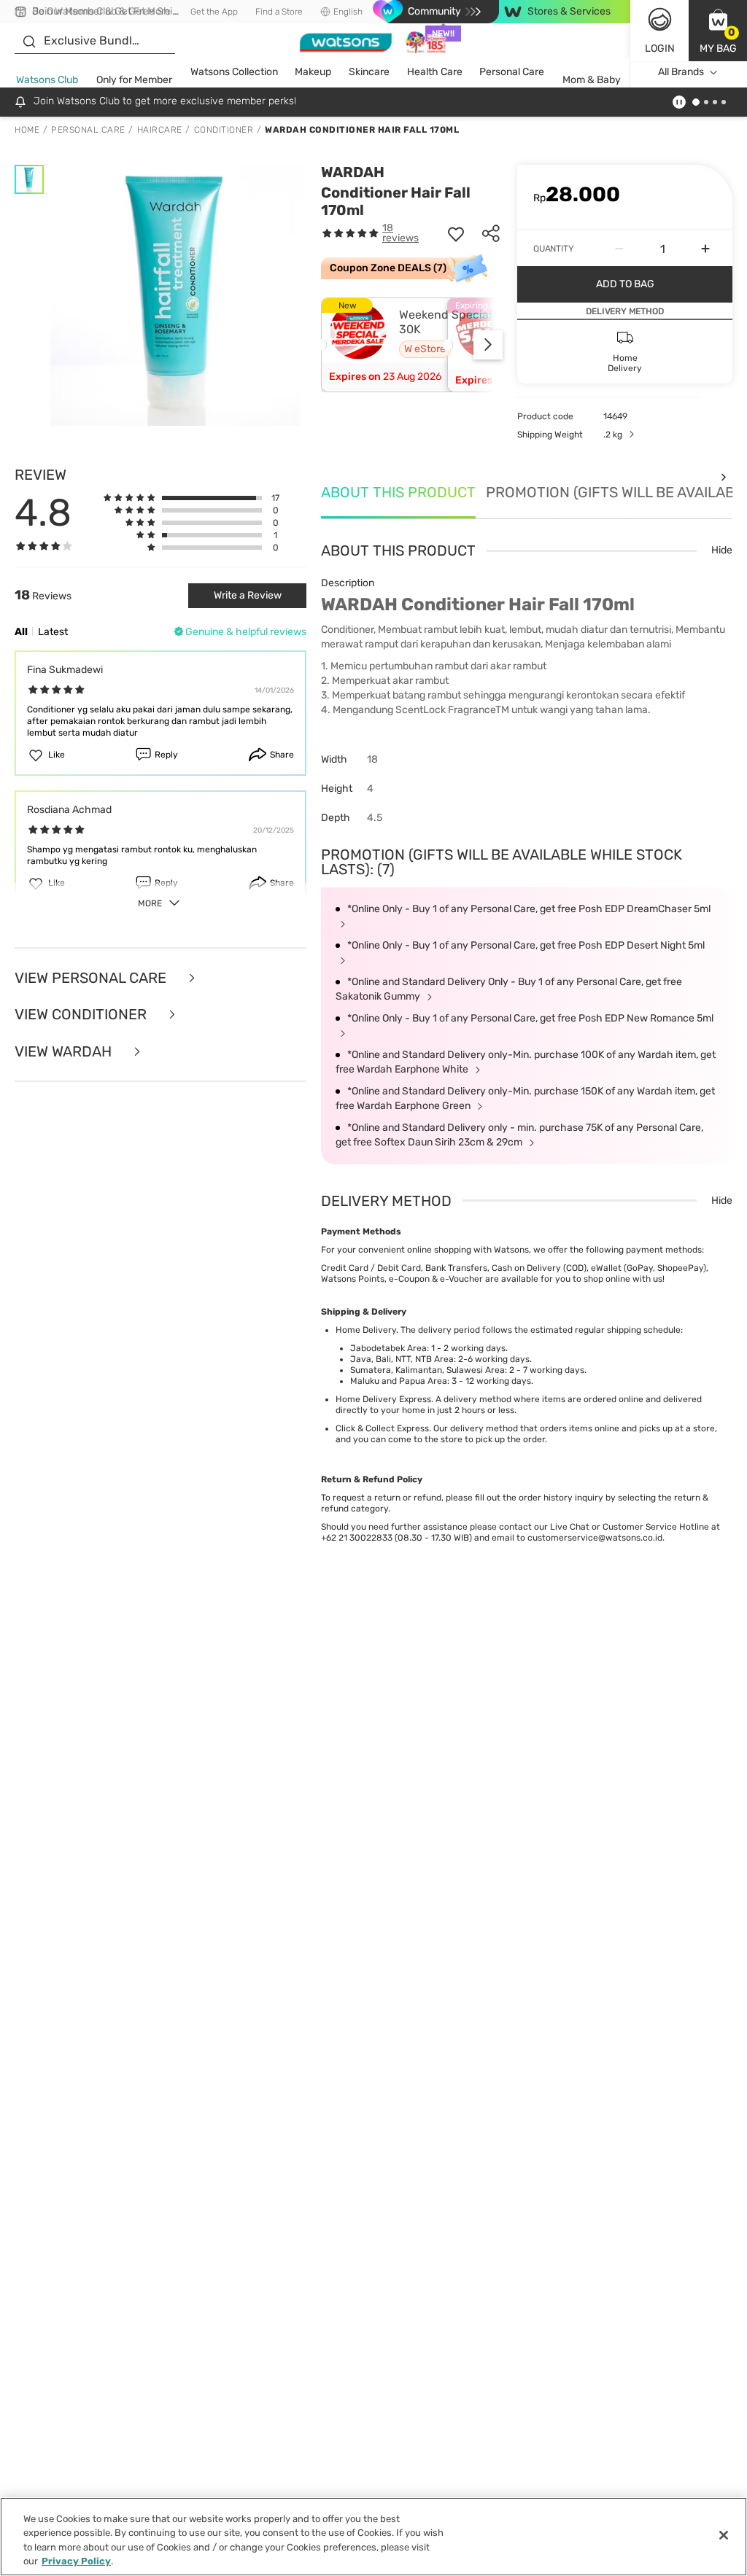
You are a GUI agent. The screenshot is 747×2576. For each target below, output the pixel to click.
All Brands (681, 72)
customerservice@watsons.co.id (595, 1538)
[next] (488, 345)
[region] (373, 2537)
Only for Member (134, 80)
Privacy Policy (76, 2561)
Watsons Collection (234, 72)
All (21, 632)
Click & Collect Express (382, 1428)
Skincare (369, 72)
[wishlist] (456, 233)
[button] (718, 31)
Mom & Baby (592, 80)
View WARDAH (65, 1052)
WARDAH (353, 172)
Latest (53, 632)
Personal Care (512, 72)
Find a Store (279, 12)
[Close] (724, 2535)
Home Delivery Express (383, 1399)
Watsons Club (47, 80)
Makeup (313, 72)
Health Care (435, 72)
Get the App (214, 12)
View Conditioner (82, 1015)
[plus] (705, 249)
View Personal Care (92, 978)
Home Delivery (366, 1330)
